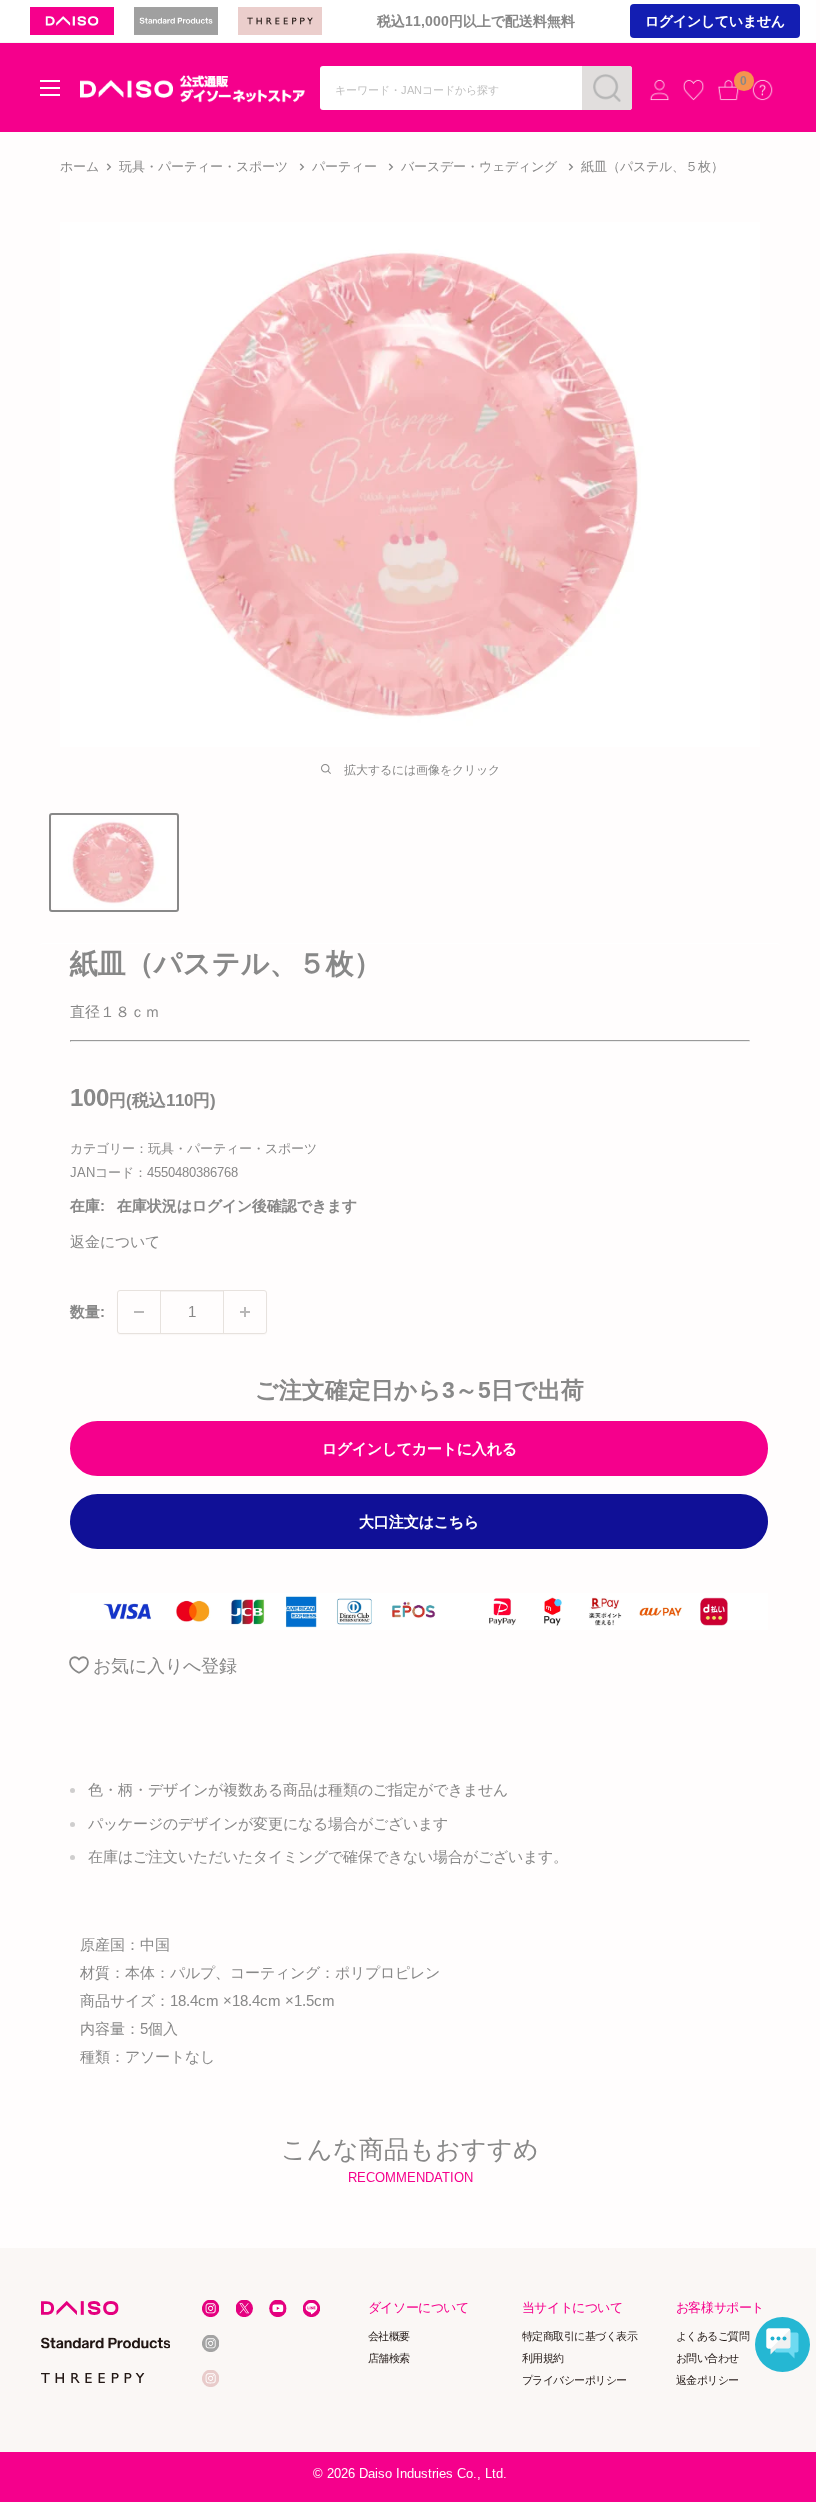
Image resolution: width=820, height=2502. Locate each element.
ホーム (79, 166)
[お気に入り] (693, 89)
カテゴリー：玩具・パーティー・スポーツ (193, 1148)
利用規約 (543, 2358)
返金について (115, 1241)
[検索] (607, 88)
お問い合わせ (707, 2358)
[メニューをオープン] (50, 88)
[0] (728, 89)
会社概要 (389, 2336)
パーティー (344, 166)
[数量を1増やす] (245, 1312)
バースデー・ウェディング (479, 166)
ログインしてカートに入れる (419, 1448)
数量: (87, 1311)
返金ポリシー (707, 2379)
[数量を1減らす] (139, 1312)
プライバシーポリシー (574, 2379)
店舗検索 (389, 2358)
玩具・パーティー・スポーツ (203, 166)
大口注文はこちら (419, 1521)
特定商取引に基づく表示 (580, 2336)
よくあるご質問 (713, 2336)
